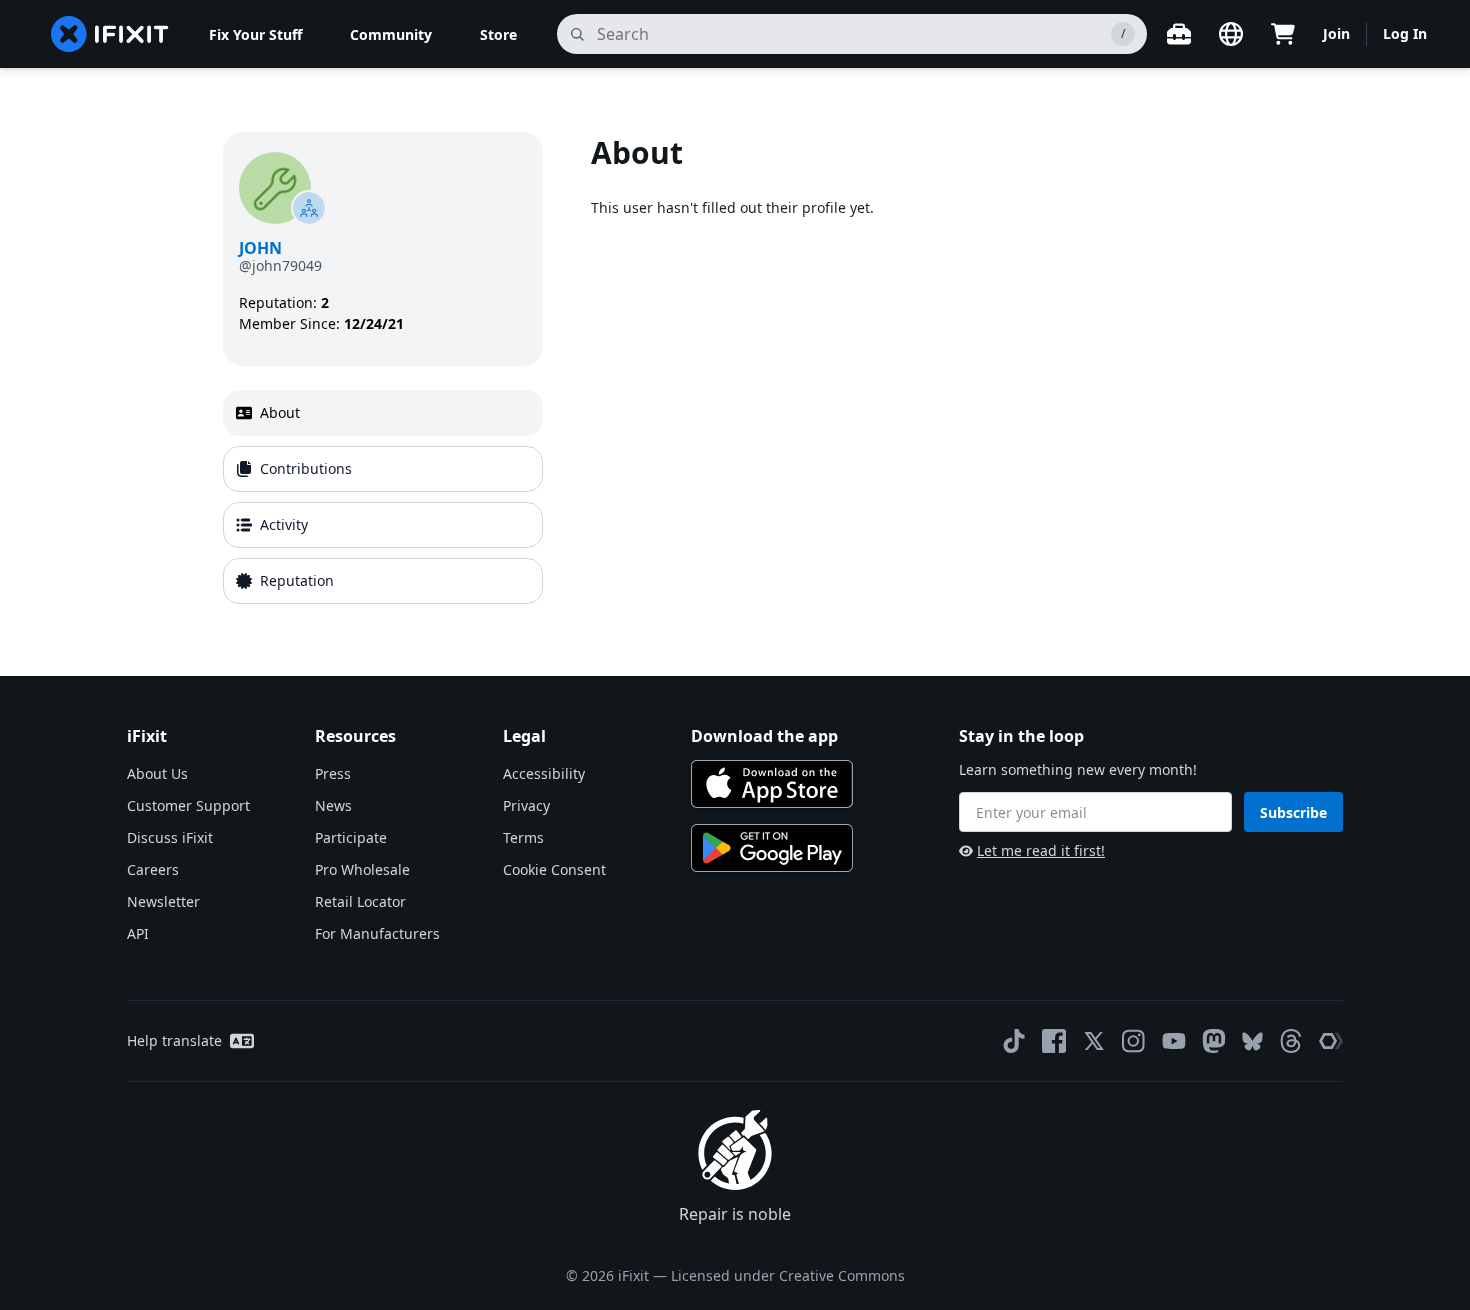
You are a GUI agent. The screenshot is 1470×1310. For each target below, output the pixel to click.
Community (391, 34)
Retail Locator (360, 901)
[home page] (110, 34)
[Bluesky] (1252, 1041)
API (138, 933)
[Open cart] (1283, 34)
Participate (351, 837)
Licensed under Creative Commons (788, 1275)
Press (333, 773)
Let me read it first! (1041, 850)
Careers (153, 869)
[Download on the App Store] (772, 784)
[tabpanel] (919, 372)
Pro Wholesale (362, 869)
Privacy (526, 805)
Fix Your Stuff (255, 34)
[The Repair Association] (1331, 1041)
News (333, 805)
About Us (157, 773)
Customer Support (188, 805)
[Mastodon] (1214, 1041)
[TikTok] (1014, 1041)
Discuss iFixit (170, 837)
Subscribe (1293, 812)
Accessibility (544, 773)
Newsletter (163, 901)
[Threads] (1291, 1041)
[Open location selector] (1231, 34)
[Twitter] (1094, 1041)
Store (498, 34)
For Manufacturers (377, 933)
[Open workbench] (1179, 34)
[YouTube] (1174, 1041)
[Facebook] (1054, 1041)
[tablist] (383, 497)
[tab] (383, 413)
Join (1336, 33)
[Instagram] (1134, 1041)
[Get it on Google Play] (772, 848)
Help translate (174, 1040)
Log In (1405, 33)
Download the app (764, 736)
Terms (523, 837)
